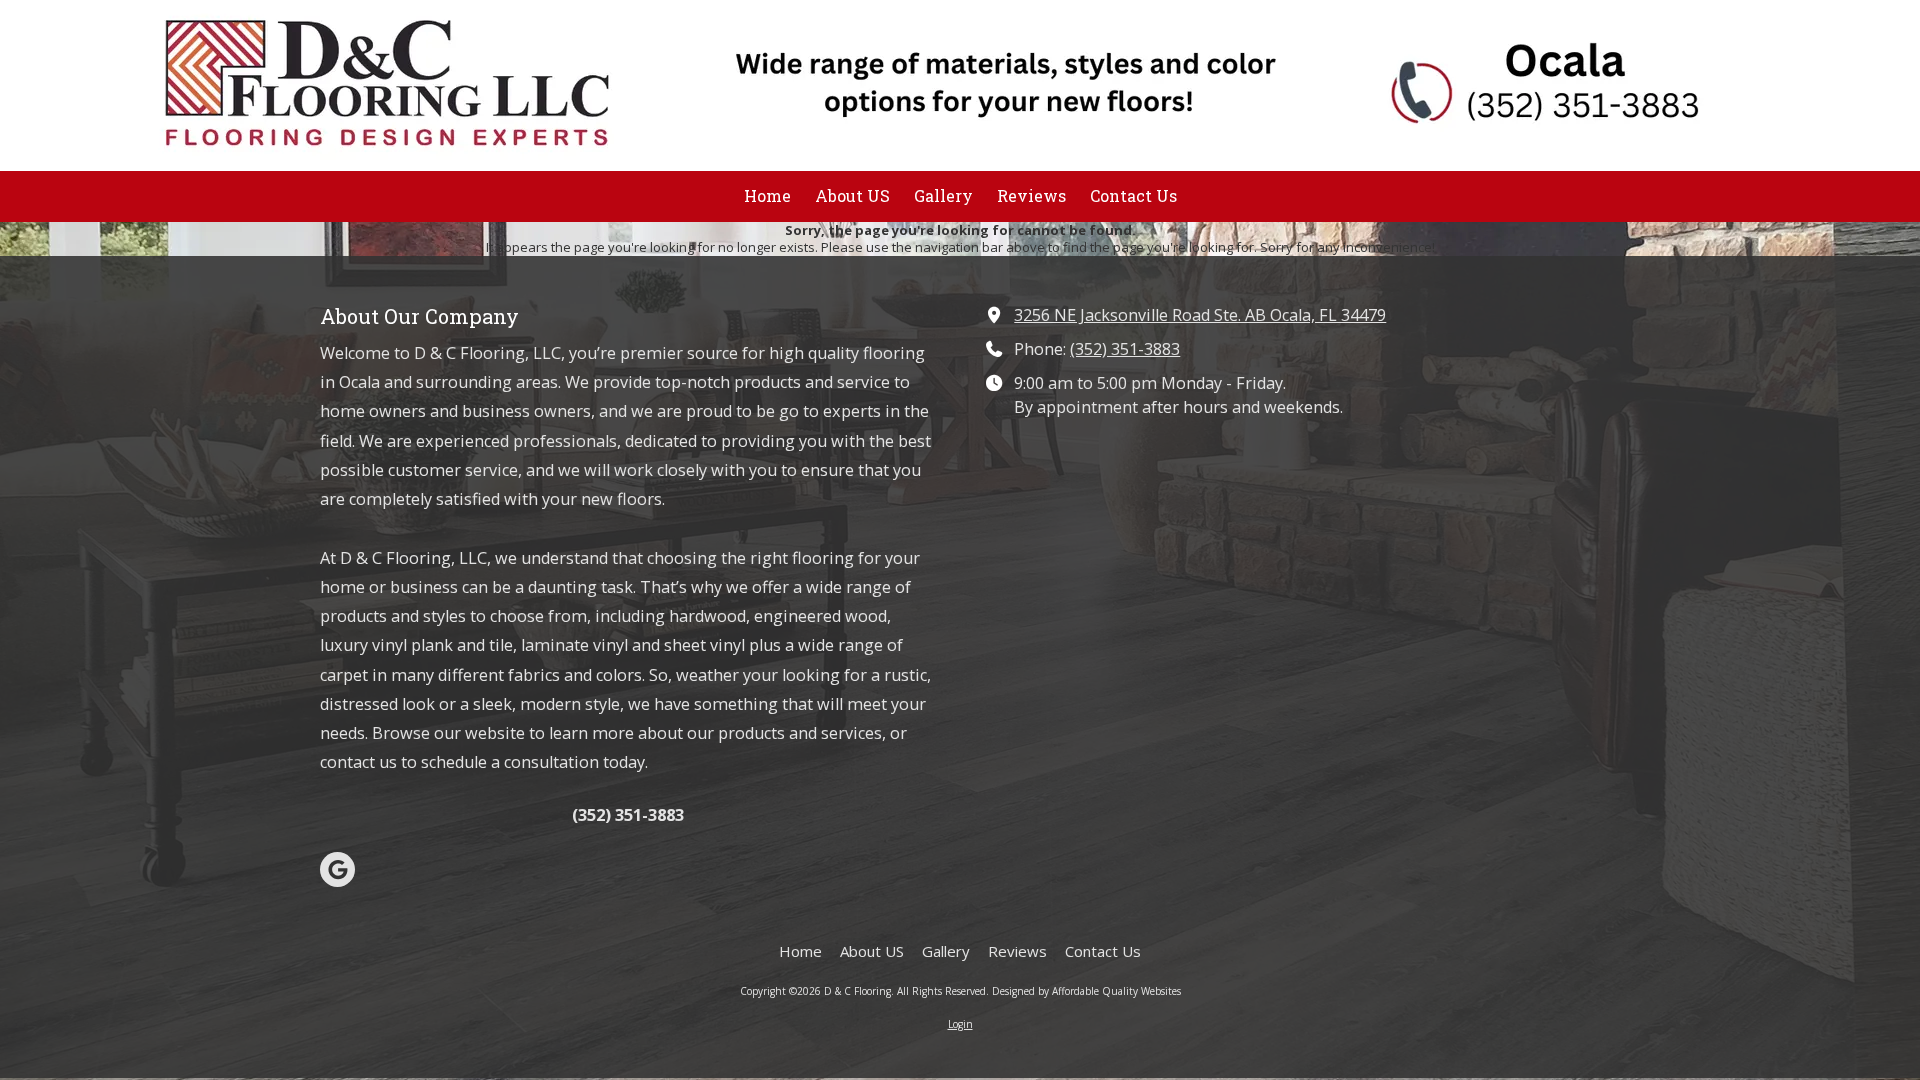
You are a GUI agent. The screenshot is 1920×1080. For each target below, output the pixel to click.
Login (960, 1024)
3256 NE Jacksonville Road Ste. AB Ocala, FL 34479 (1200, 315)
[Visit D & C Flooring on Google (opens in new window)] (337, 869)
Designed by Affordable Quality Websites (1086, 991)
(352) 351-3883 (1125, 349)
